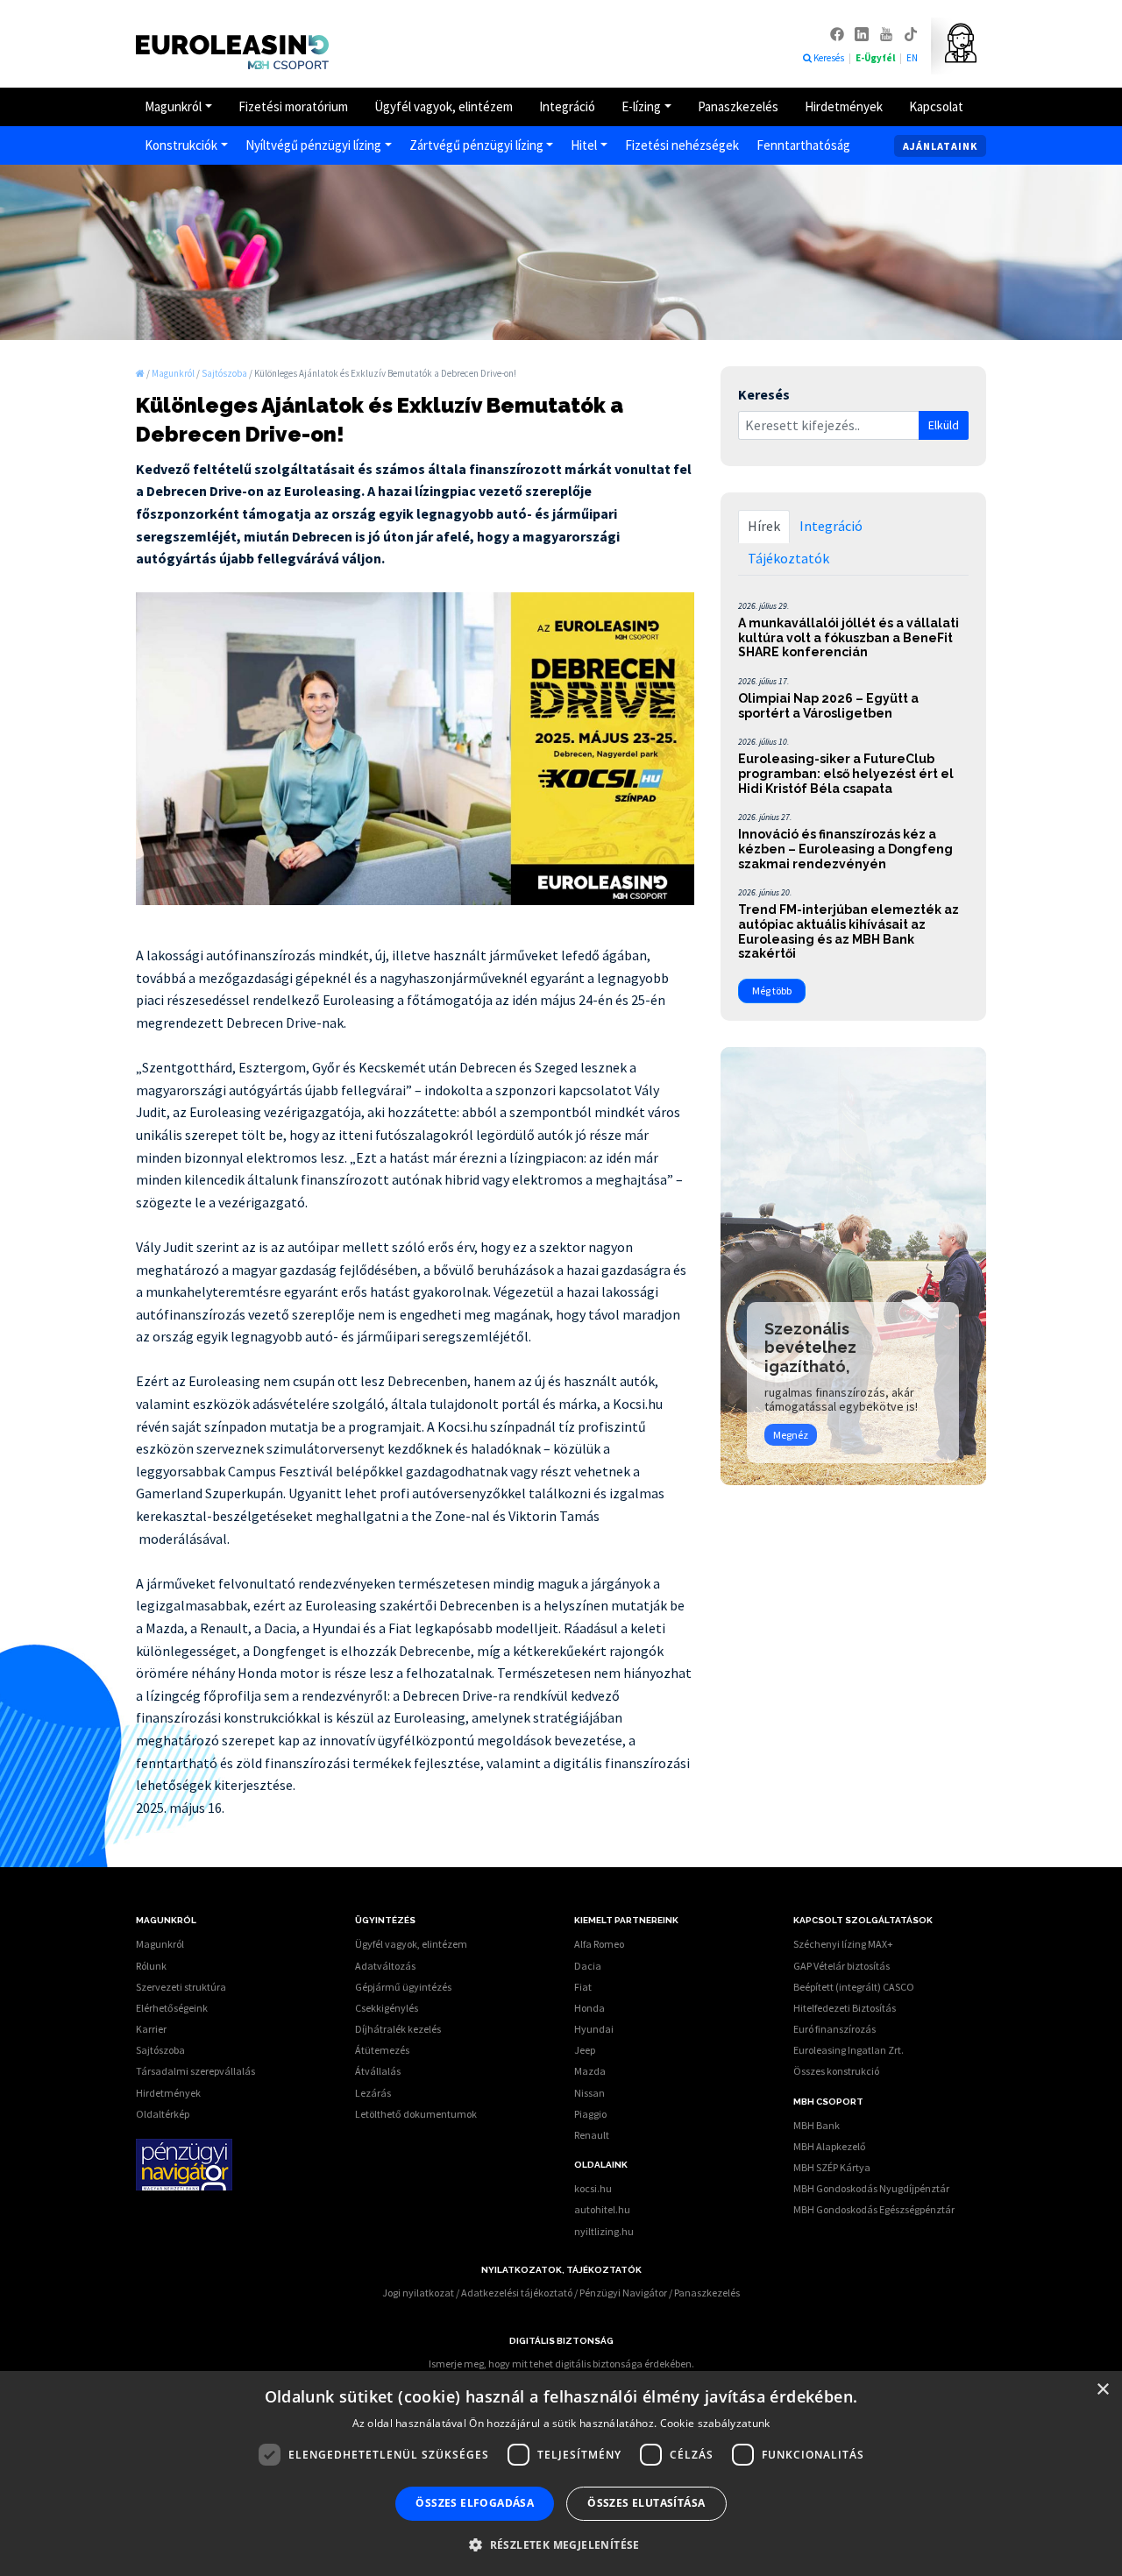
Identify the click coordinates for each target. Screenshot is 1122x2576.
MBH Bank (817, 2125)
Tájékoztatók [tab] (788, 558)
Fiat (583, 1987)
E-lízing (641, 106)
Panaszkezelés (738, 106)
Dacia (588, 1966)
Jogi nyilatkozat (418, 2293)
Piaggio (590, 2114)
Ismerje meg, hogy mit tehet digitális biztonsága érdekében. (561, 2364)
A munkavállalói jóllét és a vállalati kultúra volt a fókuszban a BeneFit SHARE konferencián (849, 638)
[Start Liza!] (954, 43)
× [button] (1102, 2390)
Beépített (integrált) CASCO (854, 1987)
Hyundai (594, 2029)
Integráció (567, 106)
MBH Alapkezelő (830, 2146)
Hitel (584, 145)
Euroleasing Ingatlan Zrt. (849, 2050)
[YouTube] (887, 33)
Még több (772, 991)
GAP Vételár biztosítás (841, 1966)
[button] (561, 2544)
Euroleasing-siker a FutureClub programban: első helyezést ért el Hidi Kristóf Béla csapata (846, 774)
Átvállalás (378, 2071)
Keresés (830, 58)
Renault (592, 2135)
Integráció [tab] (831, 526)
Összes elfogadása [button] (475, 2503)
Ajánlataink (940, 146)
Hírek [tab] (764, 526)
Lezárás (373, 2093)
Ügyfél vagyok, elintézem (444, 106)
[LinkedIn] (863, 33)
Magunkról (173, 106)
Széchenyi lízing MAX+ (843, 1944)
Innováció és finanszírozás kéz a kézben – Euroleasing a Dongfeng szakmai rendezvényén (845, 849)
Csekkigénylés (387, 2008)
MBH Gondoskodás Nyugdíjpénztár (871, 2188)
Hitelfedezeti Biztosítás (845, 2008)
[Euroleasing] (140, 373)
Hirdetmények (844, 106)
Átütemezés (382, 2050)
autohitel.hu (602, 2209)
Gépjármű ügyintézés (403, 1987)
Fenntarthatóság (803, 145)
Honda (589, 2008)
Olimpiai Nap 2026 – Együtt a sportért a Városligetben (828, 706)
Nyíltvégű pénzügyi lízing (313, 145)
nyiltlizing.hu (604, 2231)
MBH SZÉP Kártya (832, 2167)
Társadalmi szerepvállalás (195, 2071)
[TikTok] (911, 33)
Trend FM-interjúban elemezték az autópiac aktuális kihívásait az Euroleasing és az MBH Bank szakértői (849, 931)
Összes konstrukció (836, 2071)
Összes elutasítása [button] (646, 2503)
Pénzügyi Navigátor (623, 2293)
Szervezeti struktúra (181, 1987)
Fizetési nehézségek (682, 145)
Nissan (589, 2093)
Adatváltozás (385, 1966)
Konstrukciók (181, 145)
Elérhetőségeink (172, 2008)
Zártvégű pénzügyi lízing (476, 145)
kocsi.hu (593, 2188)
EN (912, 58)
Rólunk (151, 1966)
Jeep (585, 2050)
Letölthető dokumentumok (416, 2114)
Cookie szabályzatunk (715, 2423)
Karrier (151, 2029)
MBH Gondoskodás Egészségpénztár (874, 2209)
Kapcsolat (936, 106)
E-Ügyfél (876, 58)
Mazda (590, 2071)
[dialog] (561, 2473)
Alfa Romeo (599, 1944)
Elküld (944, 425)
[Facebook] (838, 33)
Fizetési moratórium (293, 106)
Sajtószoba (160, 2050)
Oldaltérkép (163, 2114)
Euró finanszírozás (834, 2029)
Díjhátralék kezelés (398, 2029)
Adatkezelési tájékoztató (517, 2293)
